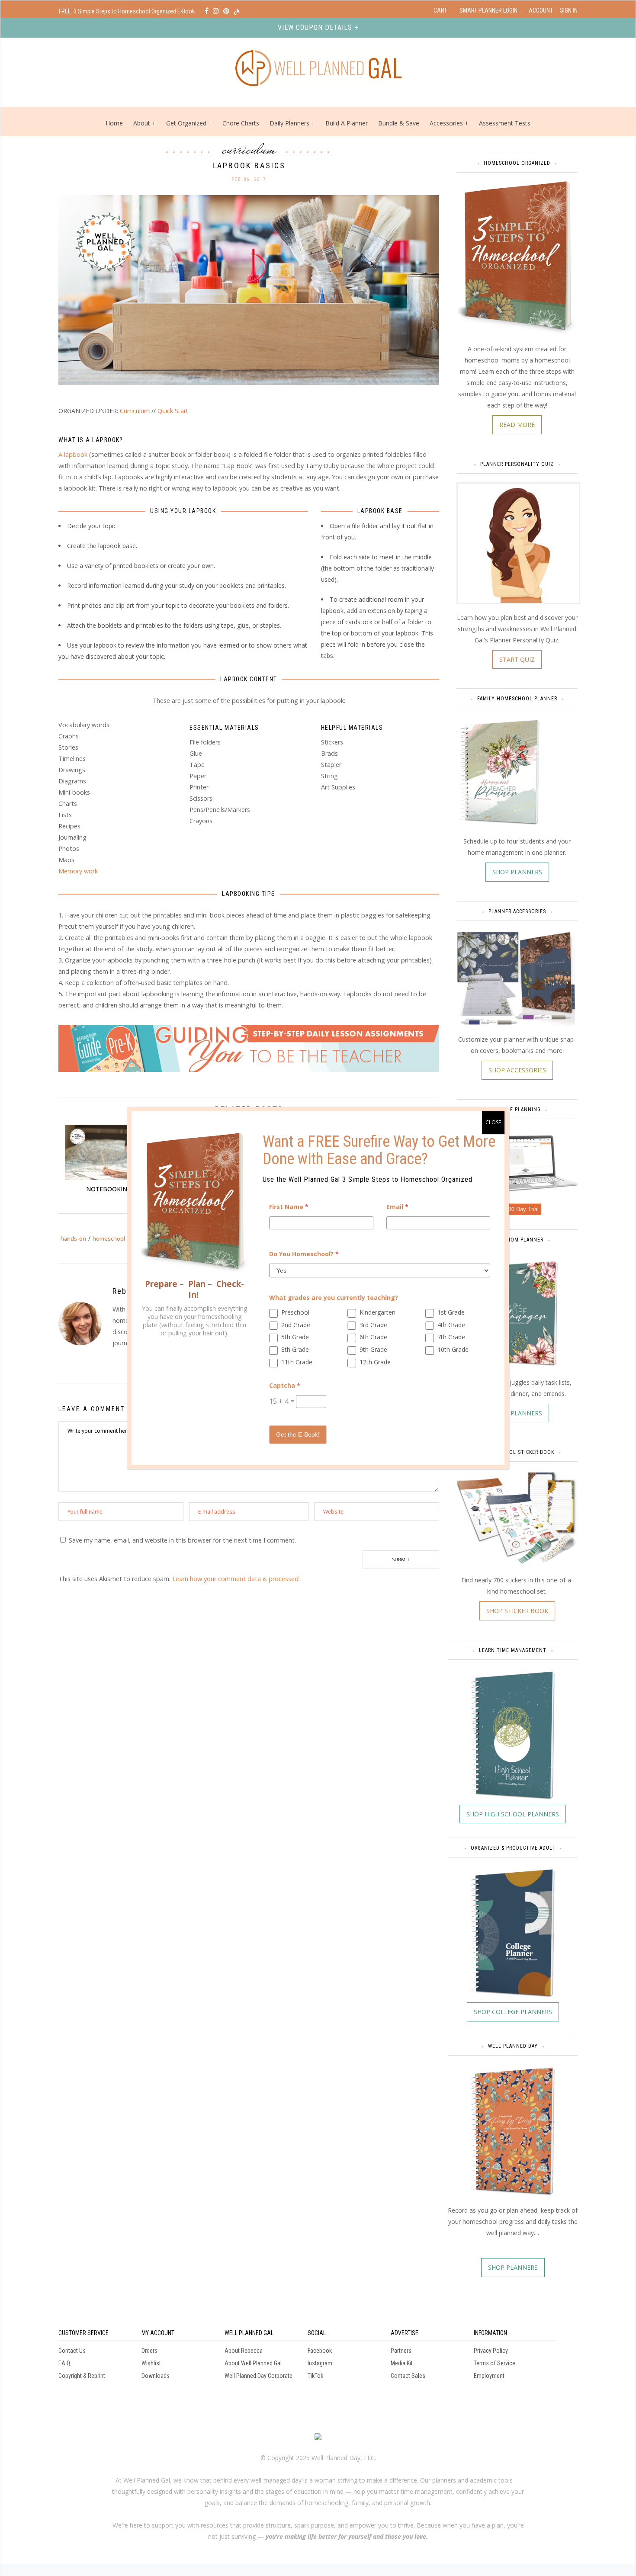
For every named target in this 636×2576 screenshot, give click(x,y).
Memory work (78, 871)
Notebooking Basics (120, 1189)
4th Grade (451, 1325)
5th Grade (295, 1337)
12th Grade (375, 1362)
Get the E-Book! (298, 1434)
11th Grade (297, 1362)
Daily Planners (290, 123)
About (142, 123)
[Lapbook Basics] (249, 289)
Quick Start (173, 411)
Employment (489, 2376)
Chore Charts (241, 123)
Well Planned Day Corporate (259, 2376)
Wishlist (151, 2363)
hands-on (73, 1238)
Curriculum (249, 149)
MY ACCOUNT (158, 2333)
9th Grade (373, 1349)
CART (440, 10)
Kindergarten (377, 1312)
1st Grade (451, 1312)
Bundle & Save (399, 123)
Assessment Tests (505, 123)
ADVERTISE (405, 2333)
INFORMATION (490, 2333)
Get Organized (186, 123)
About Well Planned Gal (253, 2363)
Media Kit (402, 2363)
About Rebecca (244, 2351)
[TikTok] (237, 11)
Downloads (156, 2376)
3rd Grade (373, 1325)
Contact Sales (408, 2376)
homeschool (109, 1238)
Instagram (320, 2363)
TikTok (315, 2376)
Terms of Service (495, 2363)
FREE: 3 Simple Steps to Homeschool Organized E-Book (127, 11)
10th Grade (453, 1349)
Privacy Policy (491, 2351)
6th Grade (373, 1337)
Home (114, 123)
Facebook (320, 2351)
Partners (401, 2351)
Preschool (295, 1312)
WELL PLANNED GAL (249, 2333)
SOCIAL (317, 2333)
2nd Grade (296, 1325)
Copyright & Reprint (82, 2376)
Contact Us (72, 2351)
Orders (149, 2351)
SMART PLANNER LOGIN (488, 10)
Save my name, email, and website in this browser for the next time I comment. (182, 1540)
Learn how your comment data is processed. (236, 1579)
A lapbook (73, 454)
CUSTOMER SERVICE (84, 2333)
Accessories (446, 123)
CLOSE (493, 1122)
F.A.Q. (65, 2363)
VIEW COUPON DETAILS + (318, 27)
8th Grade (295, 1349)
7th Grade (451, 1337)
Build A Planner (347, 123)
